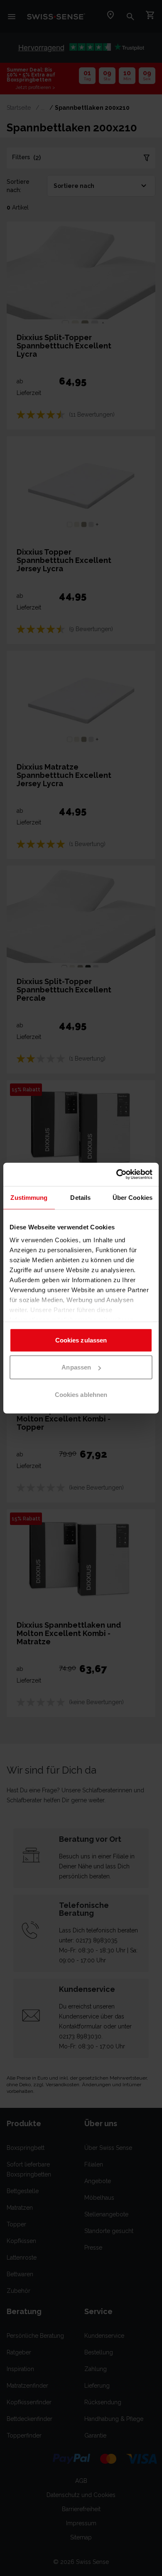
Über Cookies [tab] (133, 1197)
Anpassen (76, 1367)
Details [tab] (80, 1197)
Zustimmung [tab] (29, 1197)
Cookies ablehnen (81, 1394)
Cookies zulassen (81, 1340)
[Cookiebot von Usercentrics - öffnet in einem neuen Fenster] (117, 1174)
